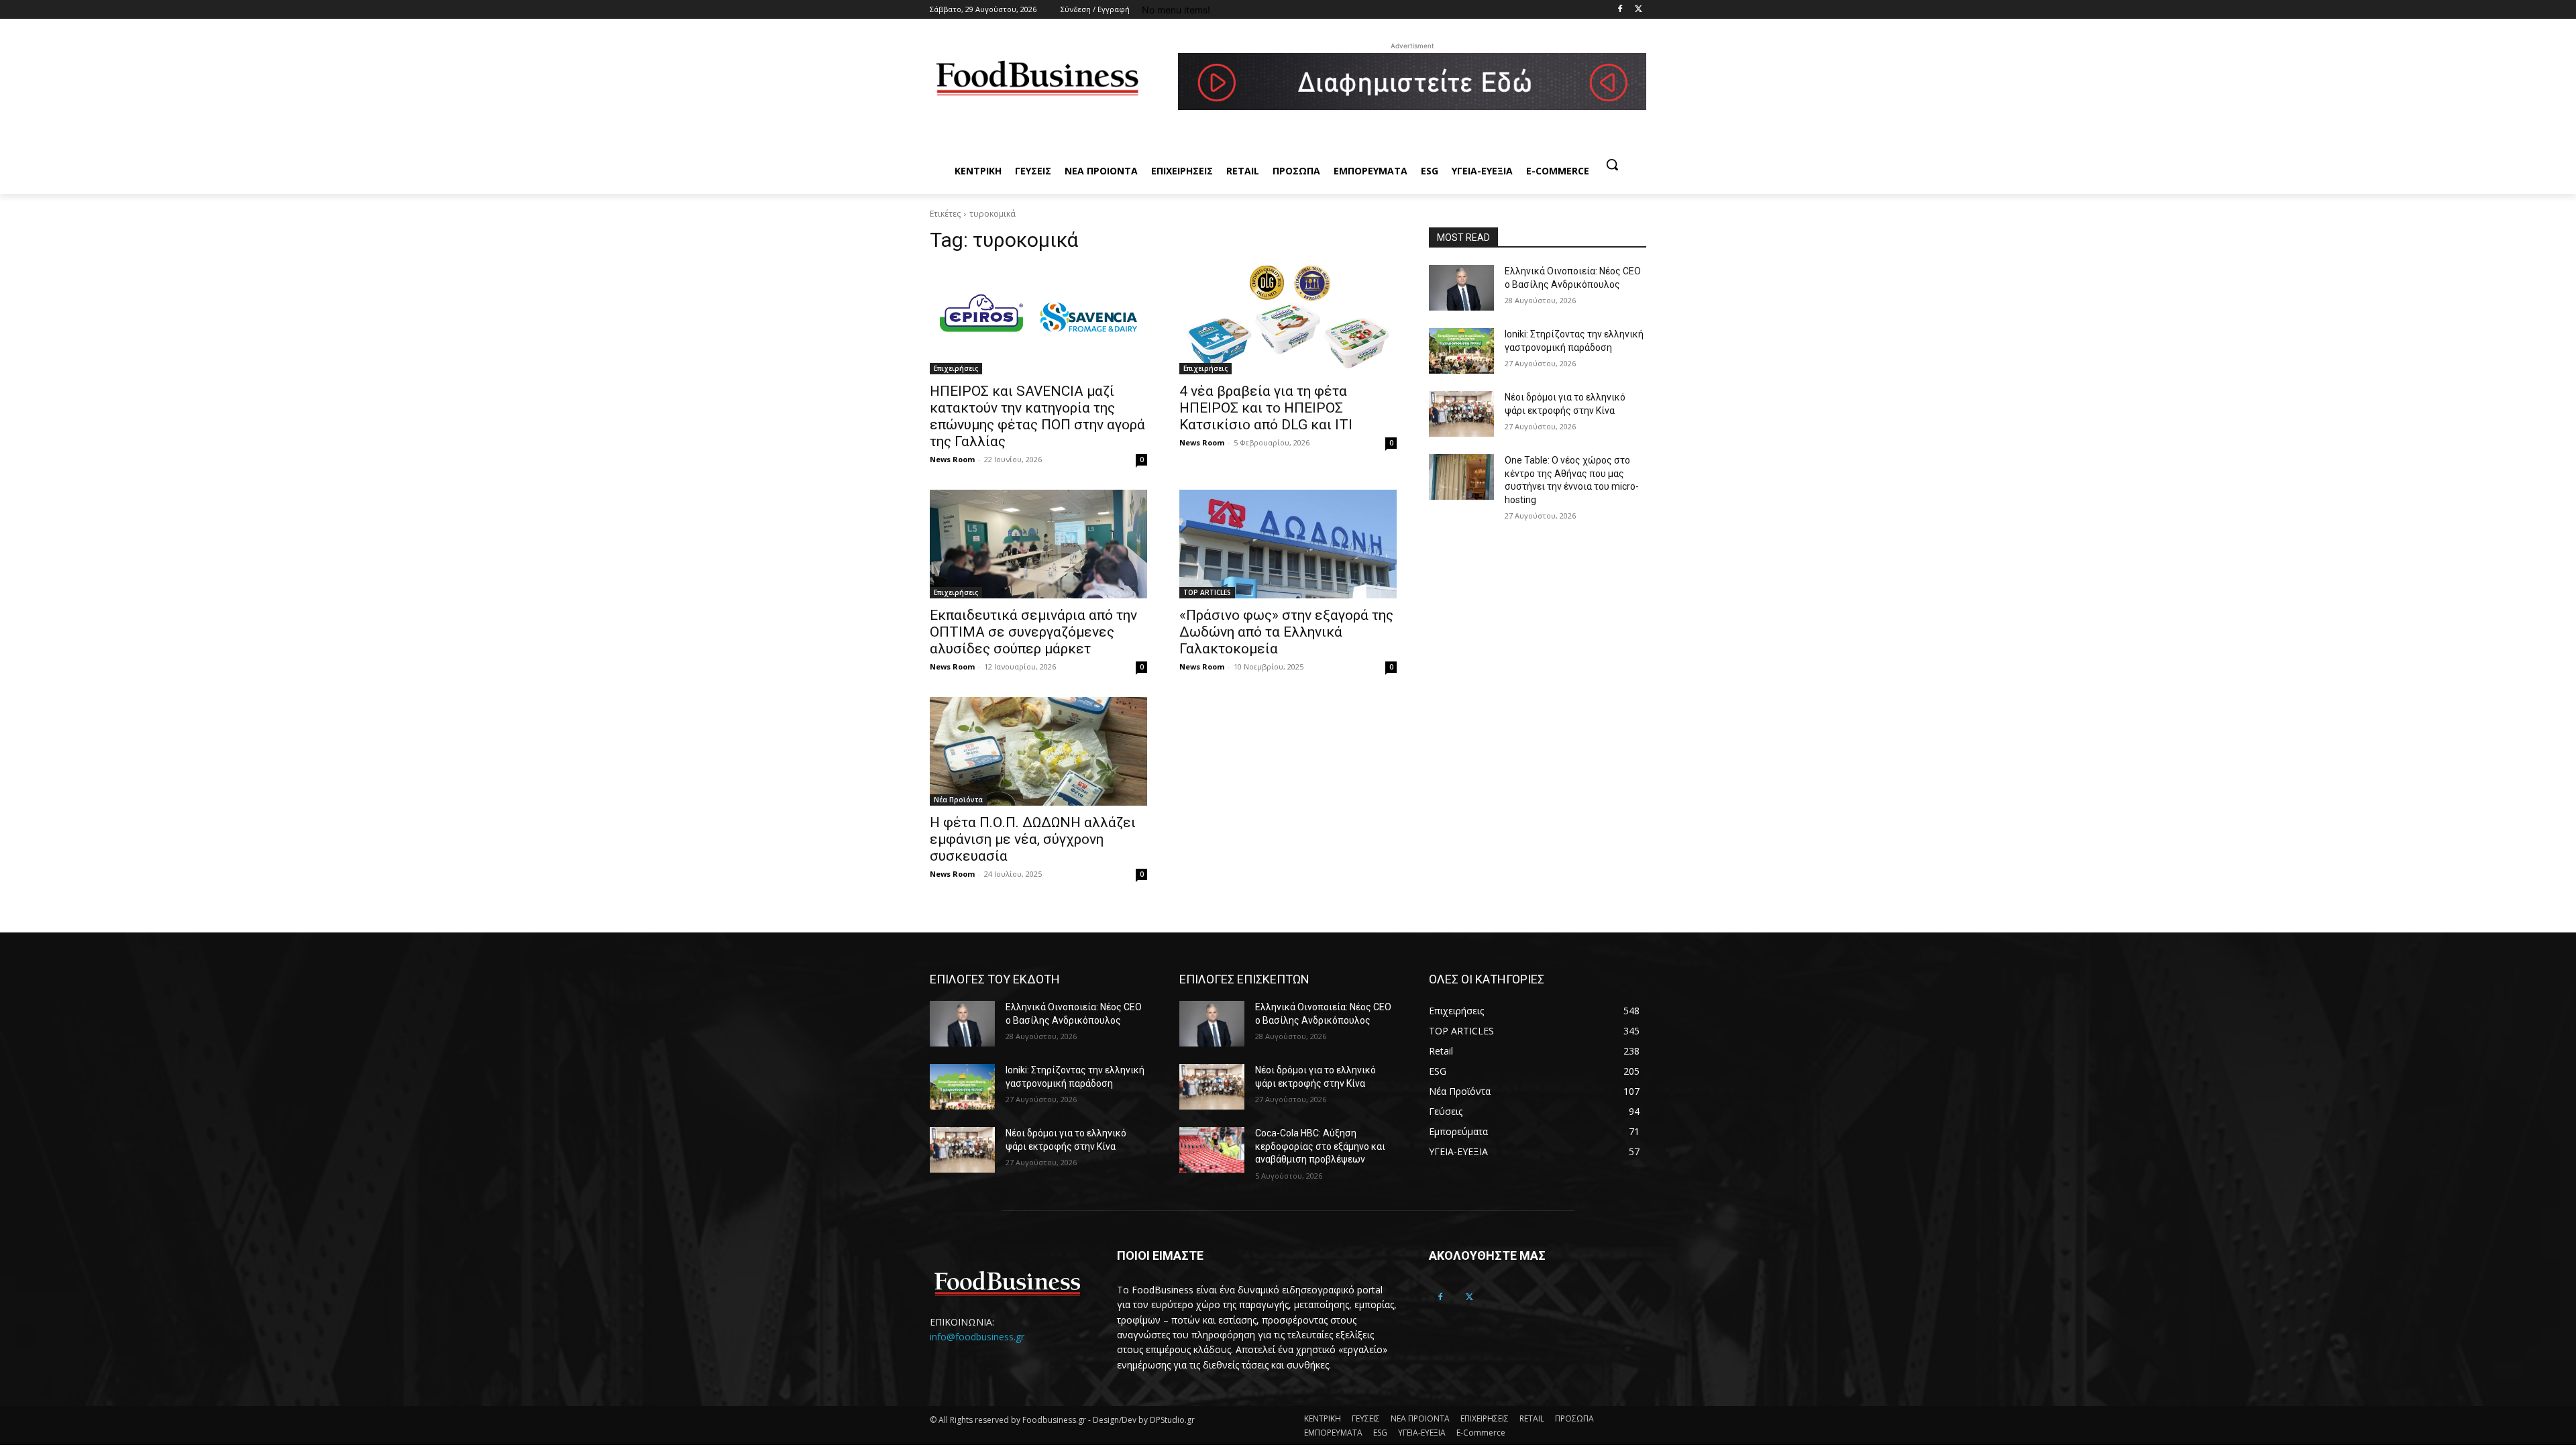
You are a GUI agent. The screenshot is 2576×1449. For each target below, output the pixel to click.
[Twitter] (1639, 10)
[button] (1612, 164)
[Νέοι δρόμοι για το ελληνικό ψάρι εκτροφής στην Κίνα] (1461, 414)
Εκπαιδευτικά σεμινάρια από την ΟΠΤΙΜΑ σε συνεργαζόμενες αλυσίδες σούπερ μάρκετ (1033, 632)
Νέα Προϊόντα (958, 800)
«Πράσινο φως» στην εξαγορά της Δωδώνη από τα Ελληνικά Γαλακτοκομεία (1286, 632)
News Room (952, 459)
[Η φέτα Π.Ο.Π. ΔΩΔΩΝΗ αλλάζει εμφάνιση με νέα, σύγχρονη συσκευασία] (1038, 751)
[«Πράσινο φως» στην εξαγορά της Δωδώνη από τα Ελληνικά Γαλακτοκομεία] (1288, 544)
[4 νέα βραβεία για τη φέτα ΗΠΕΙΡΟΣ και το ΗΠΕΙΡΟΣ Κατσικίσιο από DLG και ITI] (1288, 320)
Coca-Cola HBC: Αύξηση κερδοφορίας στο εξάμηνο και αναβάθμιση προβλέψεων (1320, 1146)
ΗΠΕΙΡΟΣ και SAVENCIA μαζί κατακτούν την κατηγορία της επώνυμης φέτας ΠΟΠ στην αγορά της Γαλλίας (1037, 416)
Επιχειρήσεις (956, 368)
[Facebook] (1620, 10)
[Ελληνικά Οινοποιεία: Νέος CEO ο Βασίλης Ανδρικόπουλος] (1461, 288)
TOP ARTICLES (1207, 592)
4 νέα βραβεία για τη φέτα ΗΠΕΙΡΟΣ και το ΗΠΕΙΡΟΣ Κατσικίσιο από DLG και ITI (1266, 408)
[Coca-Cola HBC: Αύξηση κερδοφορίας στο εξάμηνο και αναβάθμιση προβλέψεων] (1212, 1150)
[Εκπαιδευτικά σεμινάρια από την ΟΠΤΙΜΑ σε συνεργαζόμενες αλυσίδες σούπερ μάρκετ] (1038, 544)
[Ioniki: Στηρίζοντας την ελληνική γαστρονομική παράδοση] (1461, 351)
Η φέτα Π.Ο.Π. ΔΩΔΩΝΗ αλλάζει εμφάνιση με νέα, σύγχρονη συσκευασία (1033, 839)
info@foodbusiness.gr (977, 1337)
